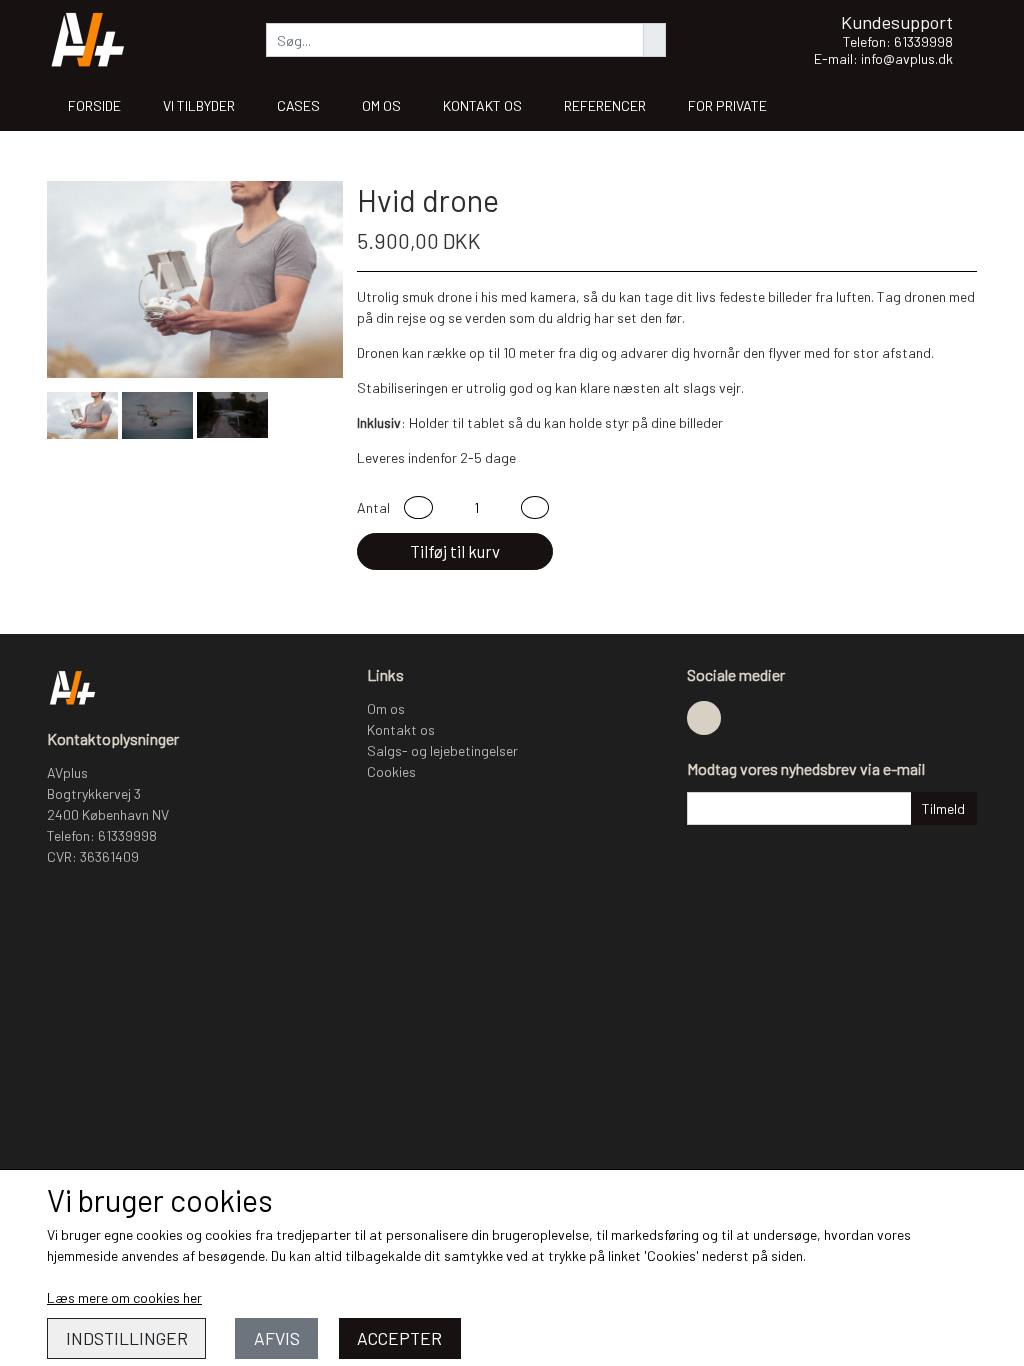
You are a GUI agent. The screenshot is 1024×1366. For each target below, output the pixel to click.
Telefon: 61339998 (898, 41)
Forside (94, 105)
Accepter (399, 1338)
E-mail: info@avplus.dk (883, 58)
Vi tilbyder (199, 105)
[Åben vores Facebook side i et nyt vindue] (704, 718)
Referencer (605, 105)
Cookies (391, 771)
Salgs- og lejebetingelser (442, 750)
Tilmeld (943, 808)
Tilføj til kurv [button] (455, 551)
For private (727, 105)
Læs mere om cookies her (124, 1297)
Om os (381, 105)
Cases (298, 105)
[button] (418, 507)
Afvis (277, 1338)
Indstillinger (127, 1338)
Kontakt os (482, 105)
